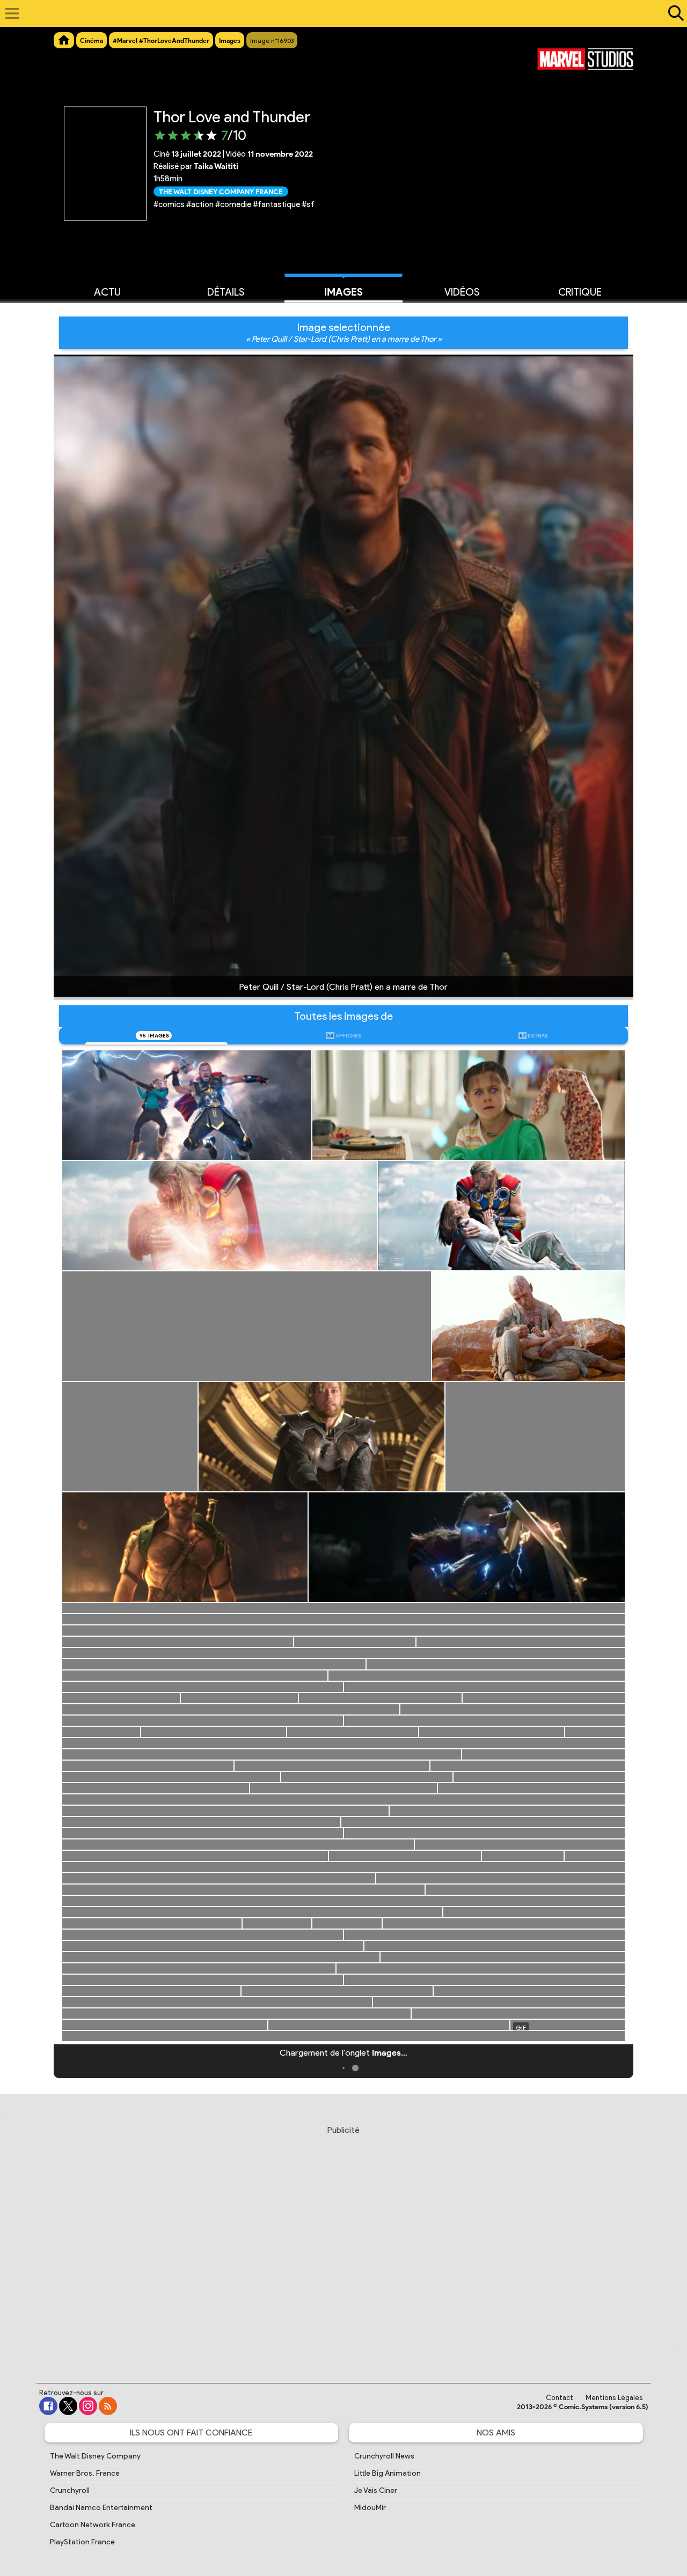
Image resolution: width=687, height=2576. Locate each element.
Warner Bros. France (85, 2473)
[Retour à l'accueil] (338, 13)
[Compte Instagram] (88, 2406)
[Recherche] (674, 13)
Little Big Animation (388, 2473)
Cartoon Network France (93, 2525)
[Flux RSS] (108, 2406)
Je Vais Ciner (376, 2490)
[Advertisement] (343, 2244)
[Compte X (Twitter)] (68, 2406)
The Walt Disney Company (95, 2456)
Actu (107, 292)
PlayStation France (82, 2542)
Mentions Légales (614, 2398)
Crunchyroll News (384, 2456)
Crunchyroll (70, 2490)
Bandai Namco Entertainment (101, 2508)
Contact (560, 2398)
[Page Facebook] (48, 2406)
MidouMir (370, 2508)
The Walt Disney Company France (221, 191)
